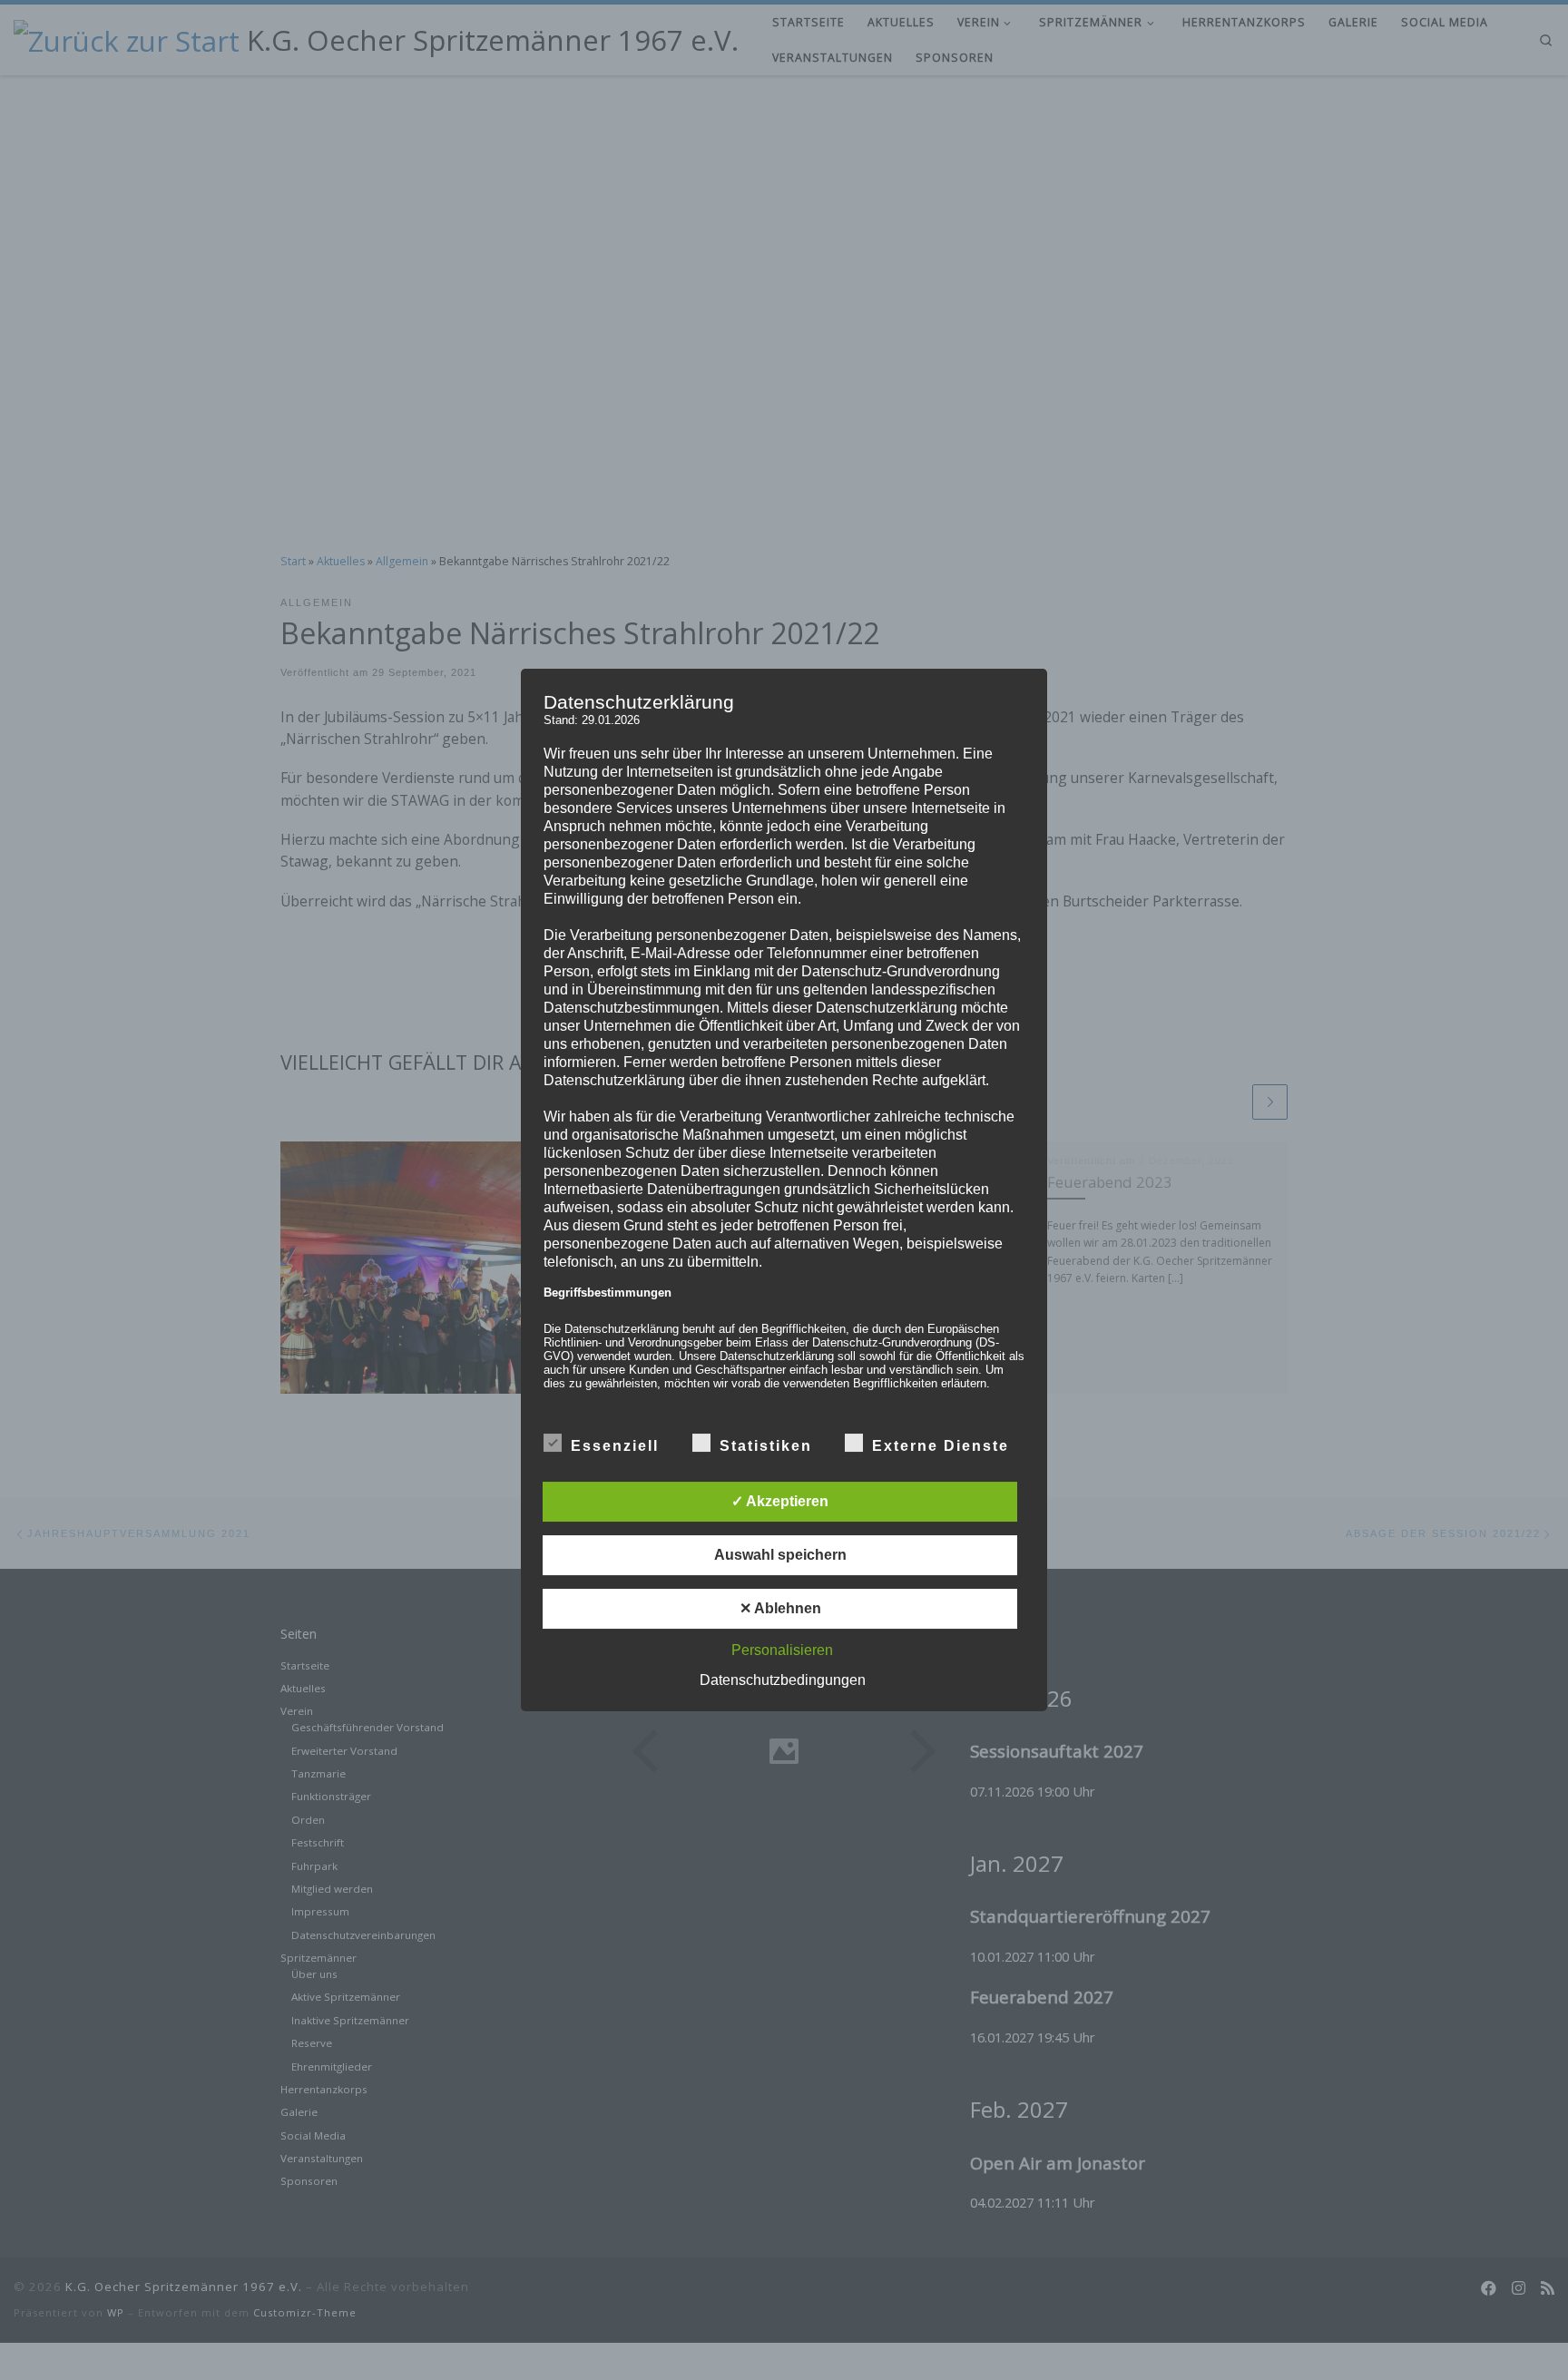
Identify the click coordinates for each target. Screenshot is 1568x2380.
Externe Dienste (941, 1446)
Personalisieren (782, 1650)
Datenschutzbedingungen (783, 1680)
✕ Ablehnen (780, 1608)
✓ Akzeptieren (780, 1501)
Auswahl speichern (780, 1555)
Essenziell (615, 1446)
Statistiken (766, 1446)
